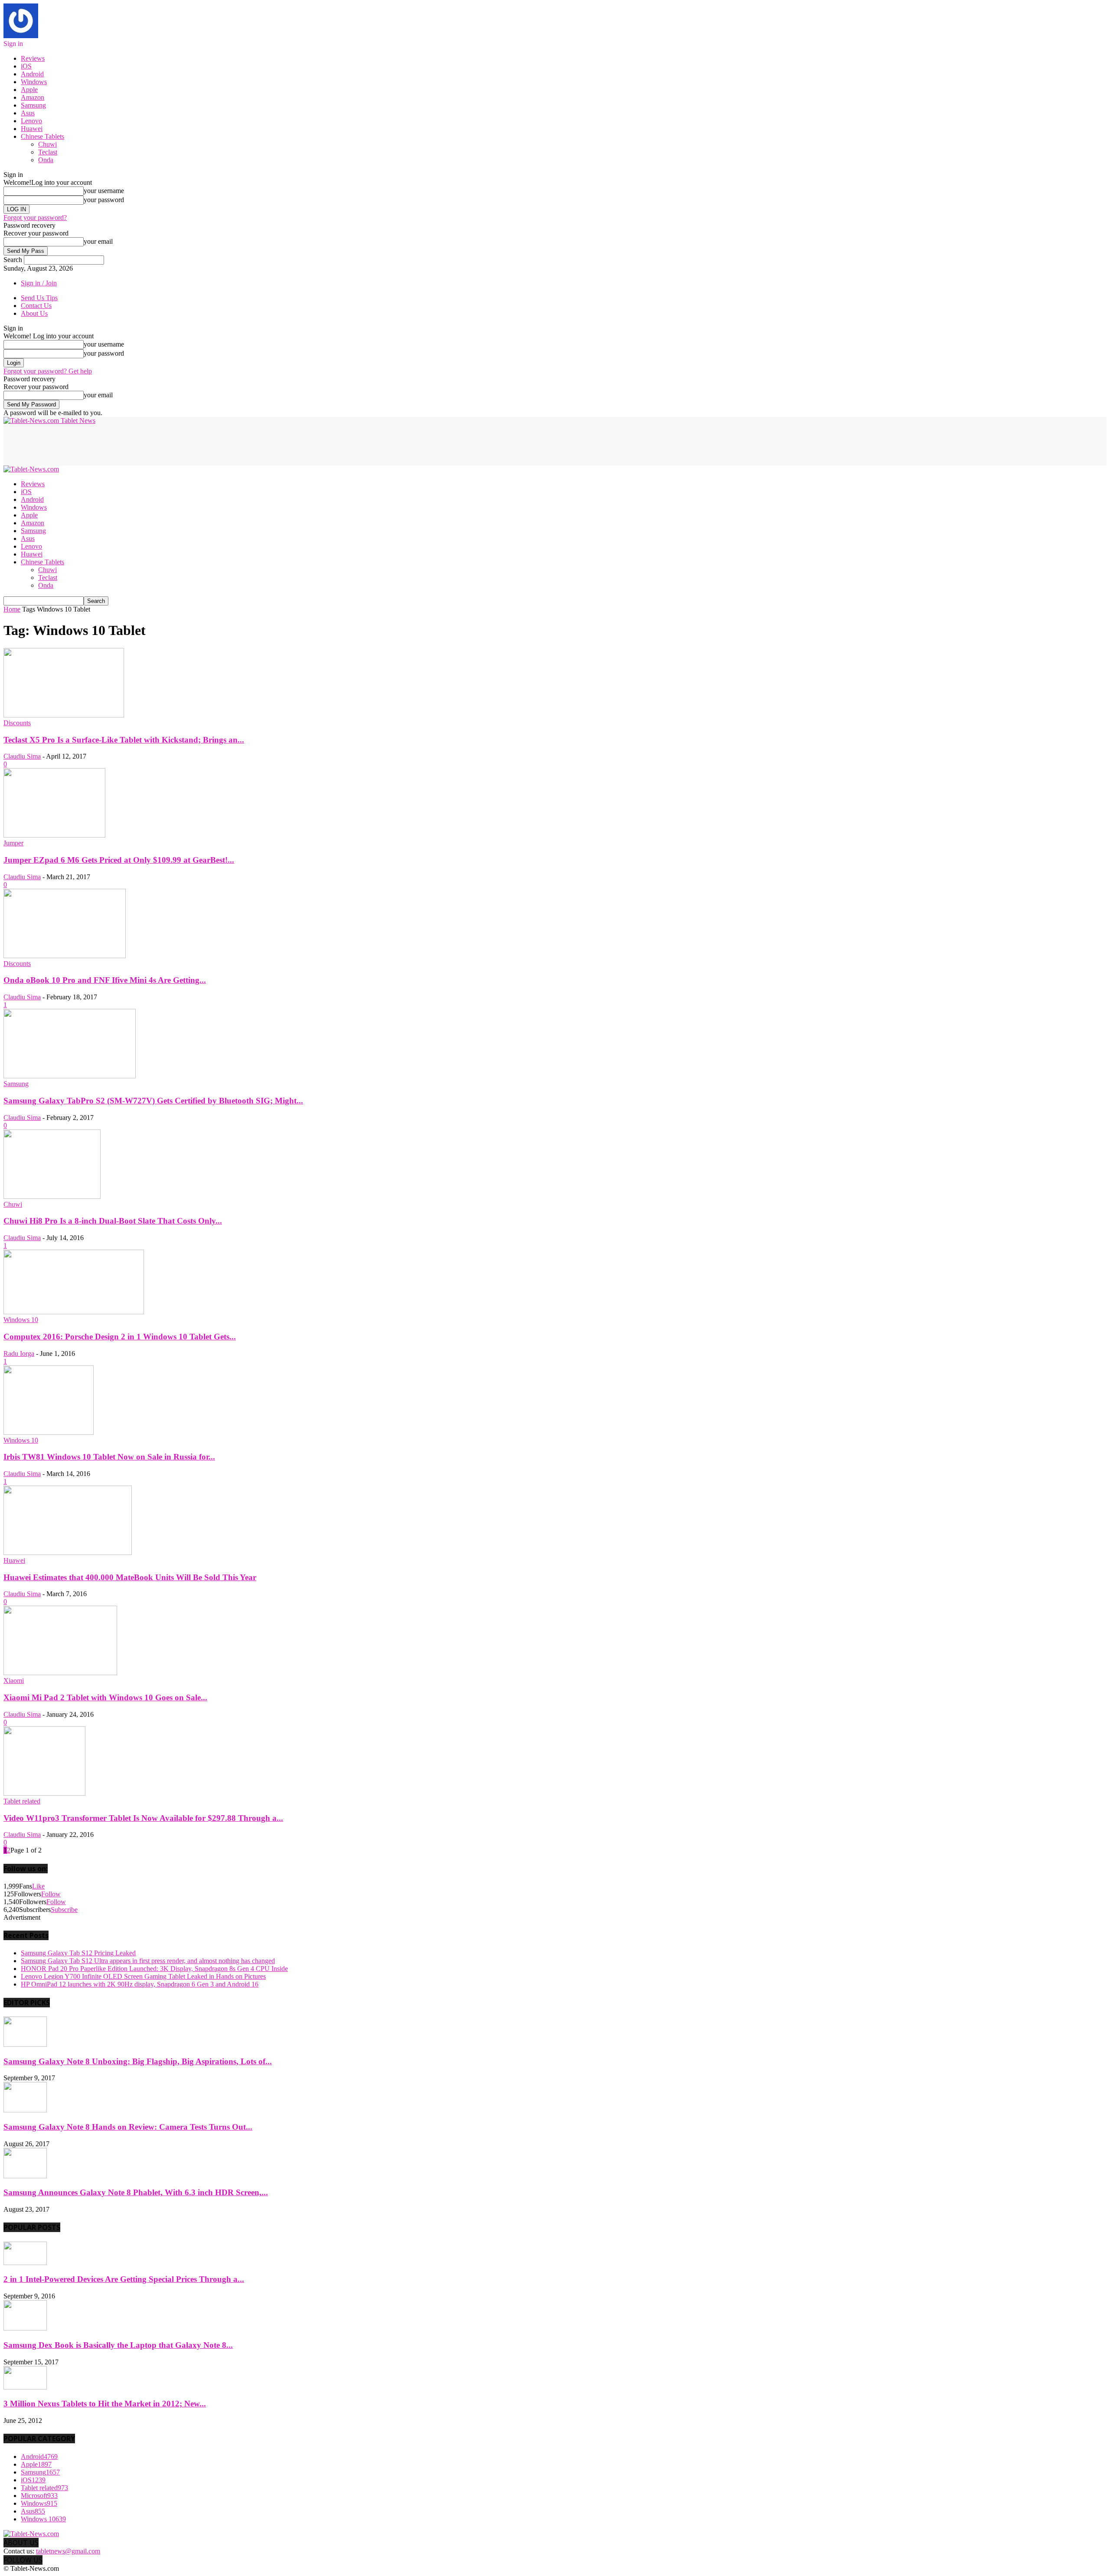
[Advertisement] (161, 444)
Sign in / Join (39, 283)
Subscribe (64, 1910)
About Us (34, 313)
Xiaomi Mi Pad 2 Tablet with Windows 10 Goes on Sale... (105, 1697)
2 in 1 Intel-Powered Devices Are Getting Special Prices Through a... (124, 2279)
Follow (51, 1894)
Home (12, 609)
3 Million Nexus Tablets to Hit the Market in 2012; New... (105, 2404)
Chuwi (47, 144)
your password (104, 200)
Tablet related (22, 1801)
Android (32, 74)
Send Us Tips (39, 298)
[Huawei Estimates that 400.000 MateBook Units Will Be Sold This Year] (68, 1553)
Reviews (33, 58)
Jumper (13, 843)
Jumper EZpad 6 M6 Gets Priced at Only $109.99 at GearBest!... (119, 860)
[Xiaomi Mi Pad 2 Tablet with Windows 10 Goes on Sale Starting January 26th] (60, 1673)
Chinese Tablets (42, 136)
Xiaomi (14, 1681)
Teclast (48, 152)
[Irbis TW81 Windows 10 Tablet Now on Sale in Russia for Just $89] (49, 1432)
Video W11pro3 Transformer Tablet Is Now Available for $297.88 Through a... (143, 1818)
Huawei (32, 129)
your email (98, 241)
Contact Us (36, 306)
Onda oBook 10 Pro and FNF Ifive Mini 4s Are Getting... (105, 980)
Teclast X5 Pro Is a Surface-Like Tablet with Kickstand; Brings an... (124, 740)
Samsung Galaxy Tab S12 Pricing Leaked (78, 1953)
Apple (29, 90)
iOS (26, 66)
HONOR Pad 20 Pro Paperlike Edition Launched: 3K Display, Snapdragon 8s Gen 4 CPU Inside (154, 1969)
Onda (46, 160)
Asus (28, 113)
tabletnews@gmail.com (68, 2551)
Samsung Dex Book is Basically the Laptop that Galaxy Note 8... (118, 2345)
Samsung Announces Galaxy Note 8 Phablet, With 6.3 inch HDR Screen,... (136, 2192)
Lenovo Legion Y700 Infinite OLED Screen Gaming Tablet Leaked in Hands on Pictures (143, 1976)
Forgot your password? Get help (48, 371)
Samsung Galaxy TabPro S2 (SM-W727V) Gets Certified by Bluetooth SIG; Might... (153, 1101)
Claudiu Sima (22, 756)
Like (38, 1886)
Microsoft (39, 2496)
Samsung (33, 105)
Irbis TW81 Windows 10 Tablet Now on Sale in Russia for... (109, 1457)
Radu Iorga (19, 1353)
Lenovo (31, 121)
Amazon (33, 97)
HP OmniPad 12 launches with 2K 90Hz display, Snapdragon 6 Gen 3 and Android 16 (140, 1984)
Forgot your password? (35, 218)
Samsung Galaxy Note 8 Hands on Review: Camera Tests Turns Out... (128, 2127)
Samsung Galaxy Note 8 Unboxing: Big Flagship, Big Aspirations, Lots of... (138, 2061)
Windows (34, 82)
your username (104, 191)
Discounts (17, 723)
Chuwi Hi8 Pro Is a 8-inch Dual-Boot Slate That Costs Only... (113, 1221)
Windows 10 (21, 1320)
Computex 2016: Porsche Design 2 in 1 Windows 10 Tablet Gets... (120, 1337)
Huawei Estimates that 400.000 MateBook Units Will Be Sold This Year (130, 1577)
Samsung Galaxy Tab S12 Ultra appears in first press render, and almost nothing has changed (148, 1961)
